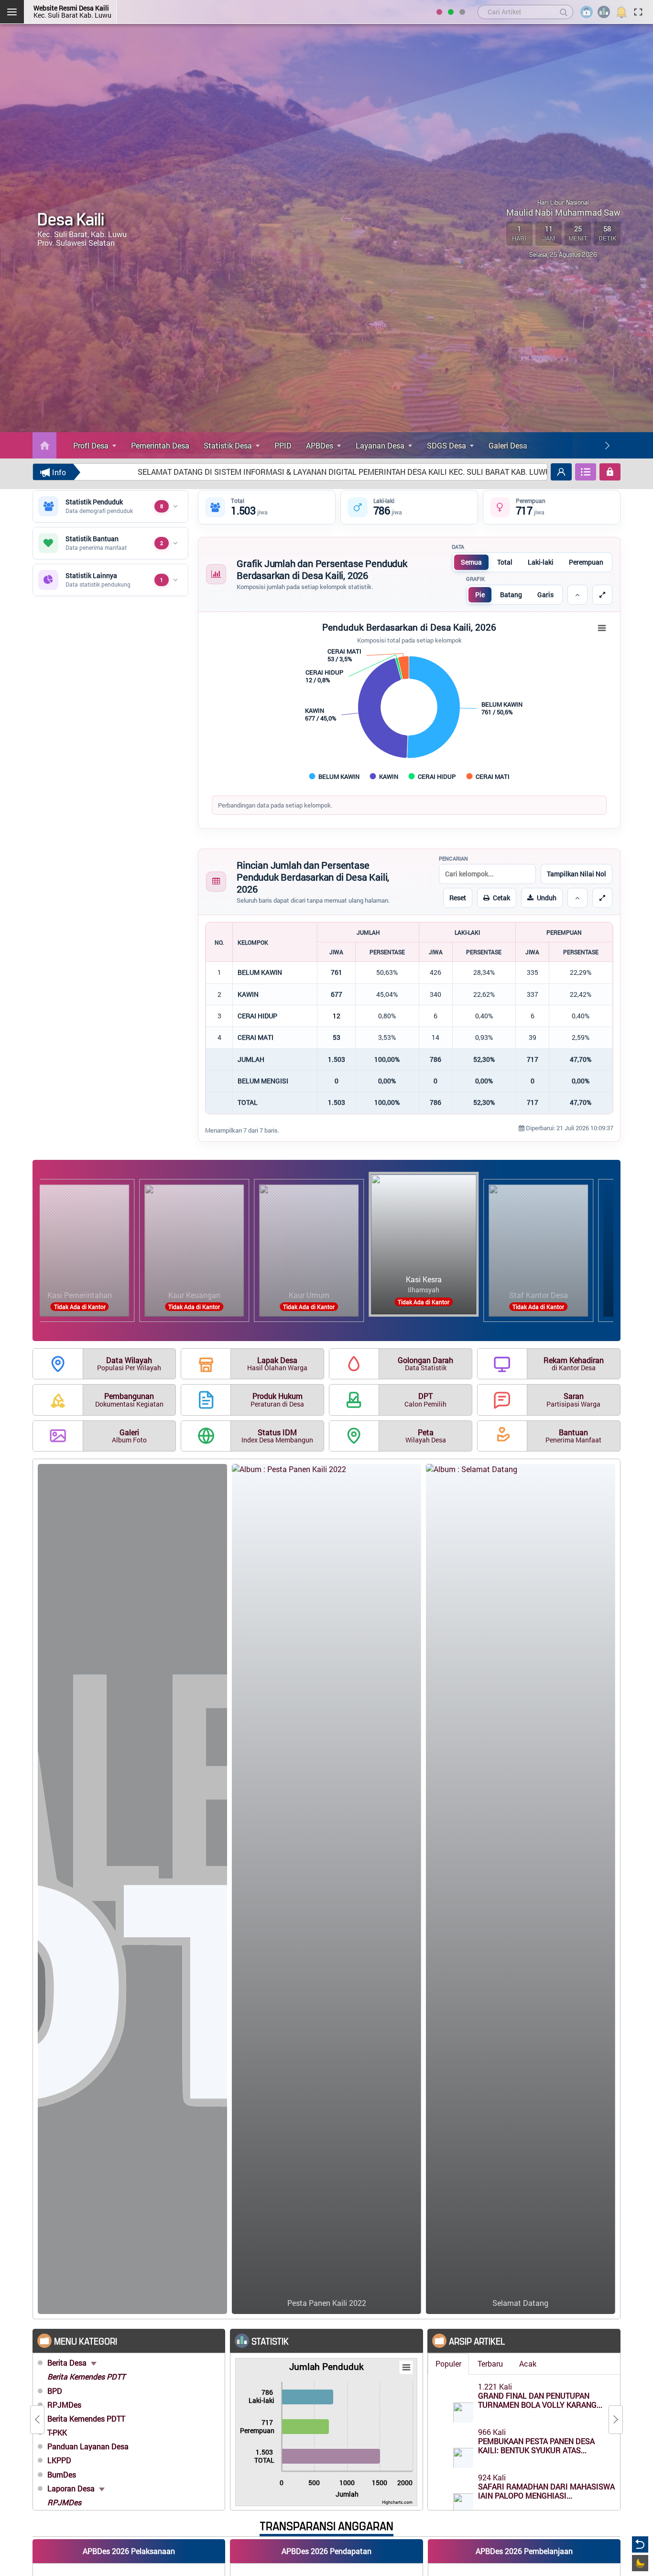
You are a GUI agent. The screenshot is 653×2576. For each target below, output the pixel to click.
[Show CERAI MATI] (488, 776)
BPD (55, 2391)
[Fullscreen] (602, 595)
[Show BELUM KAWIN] (335, 776)
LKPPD (59, 2460)
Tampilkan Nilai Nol (577, 874)
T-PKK (57, 2432)
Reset (458, 898)
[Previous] (37, 2420)
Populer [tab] (448, 2363)
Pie (480, 595)
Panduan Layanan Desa (88, 2446)
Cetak (501, 898)
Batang (511, 595)
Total (505, 562)
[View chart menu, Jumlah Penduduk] (406, 2368)
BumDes (62, 2474)
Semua (471, 562)
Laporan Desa (72, 2488)
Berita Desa (68, 2363)
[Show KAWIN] (384, 776)
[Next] (607, 446)
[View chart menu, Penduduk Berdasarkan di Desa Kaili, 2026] (602, 628)
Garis (545, 595)
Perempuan (586, 562)
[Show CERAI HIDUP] (433, 776)
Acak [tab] (528, 2363)
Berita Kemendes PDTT (86, 2376)
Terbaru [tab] (490, 2363)
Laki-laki (541, 562)
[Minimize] (577, 595)
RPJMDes (64, 2405)
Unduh (547, 898)
